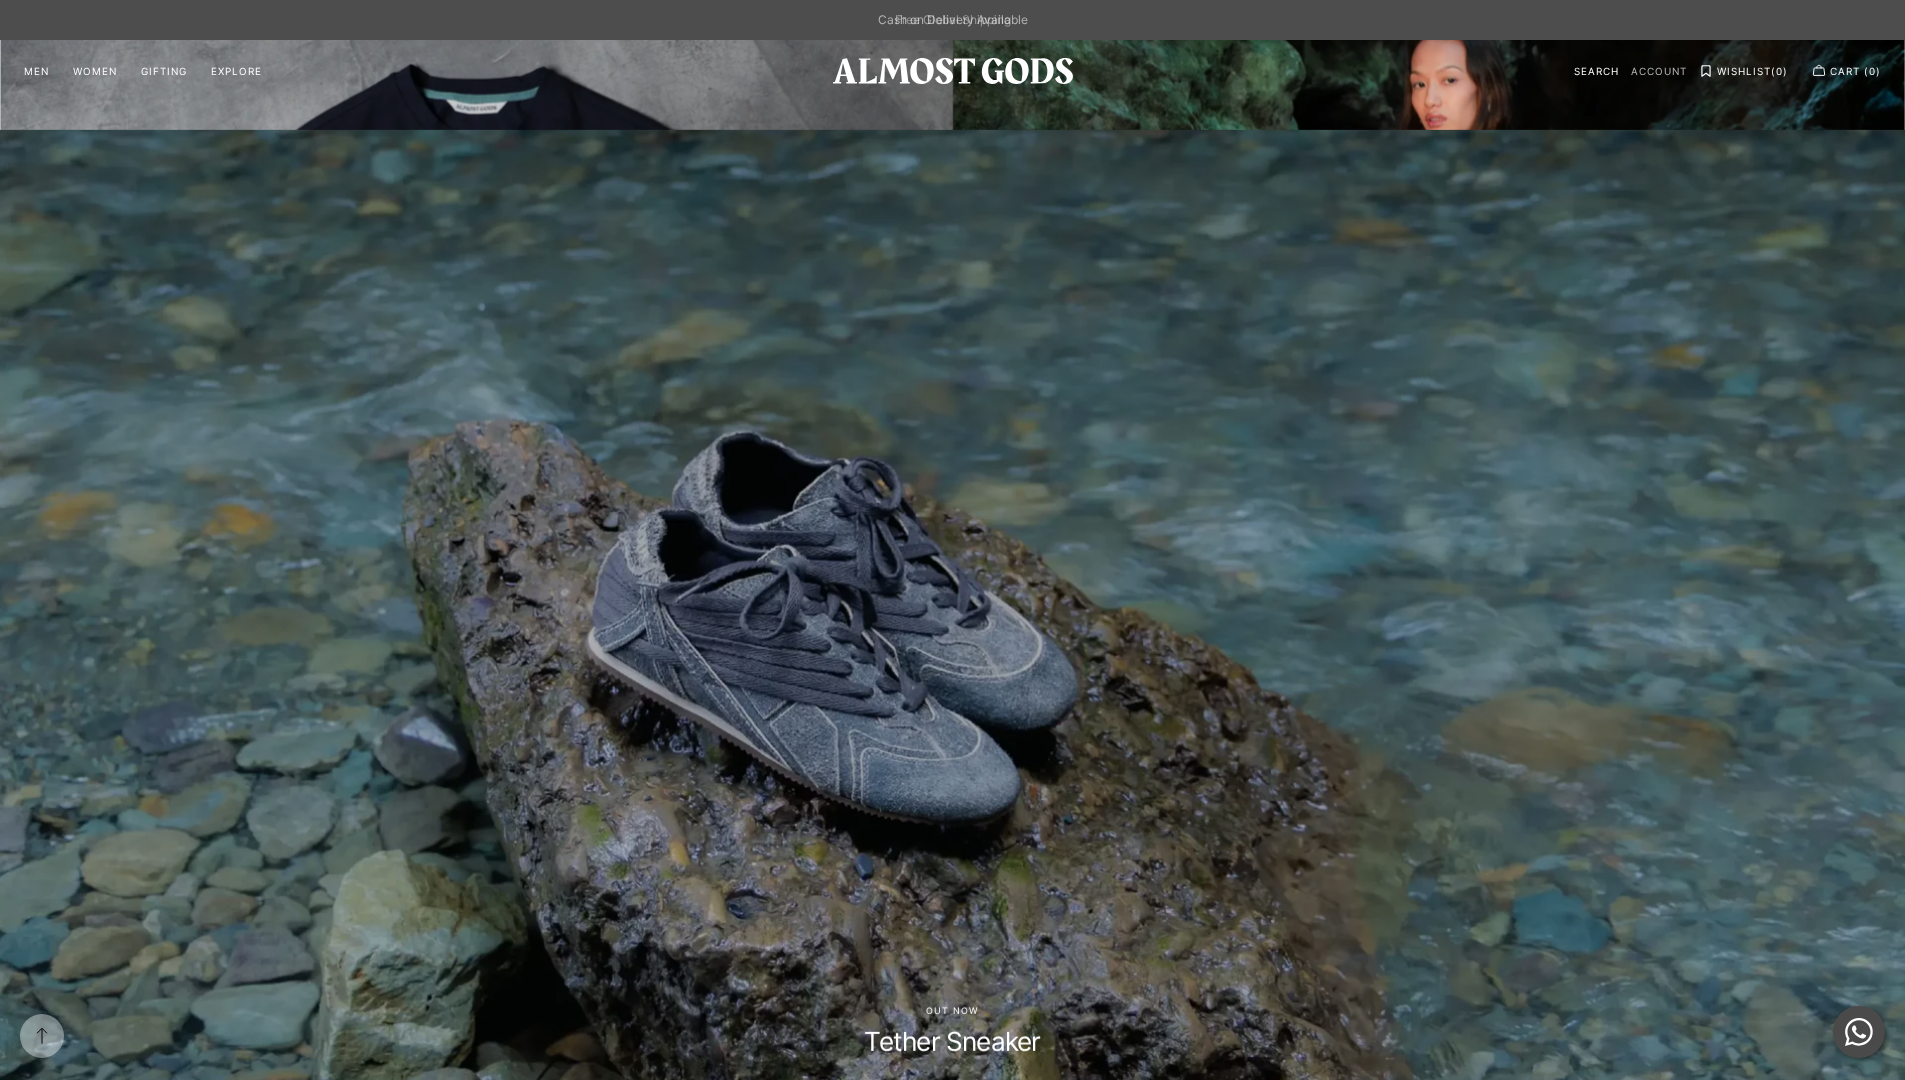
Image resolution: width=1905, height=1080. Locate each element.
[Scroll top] (42, 1036)
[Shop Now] (952, 560)
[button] (1596, 71)
